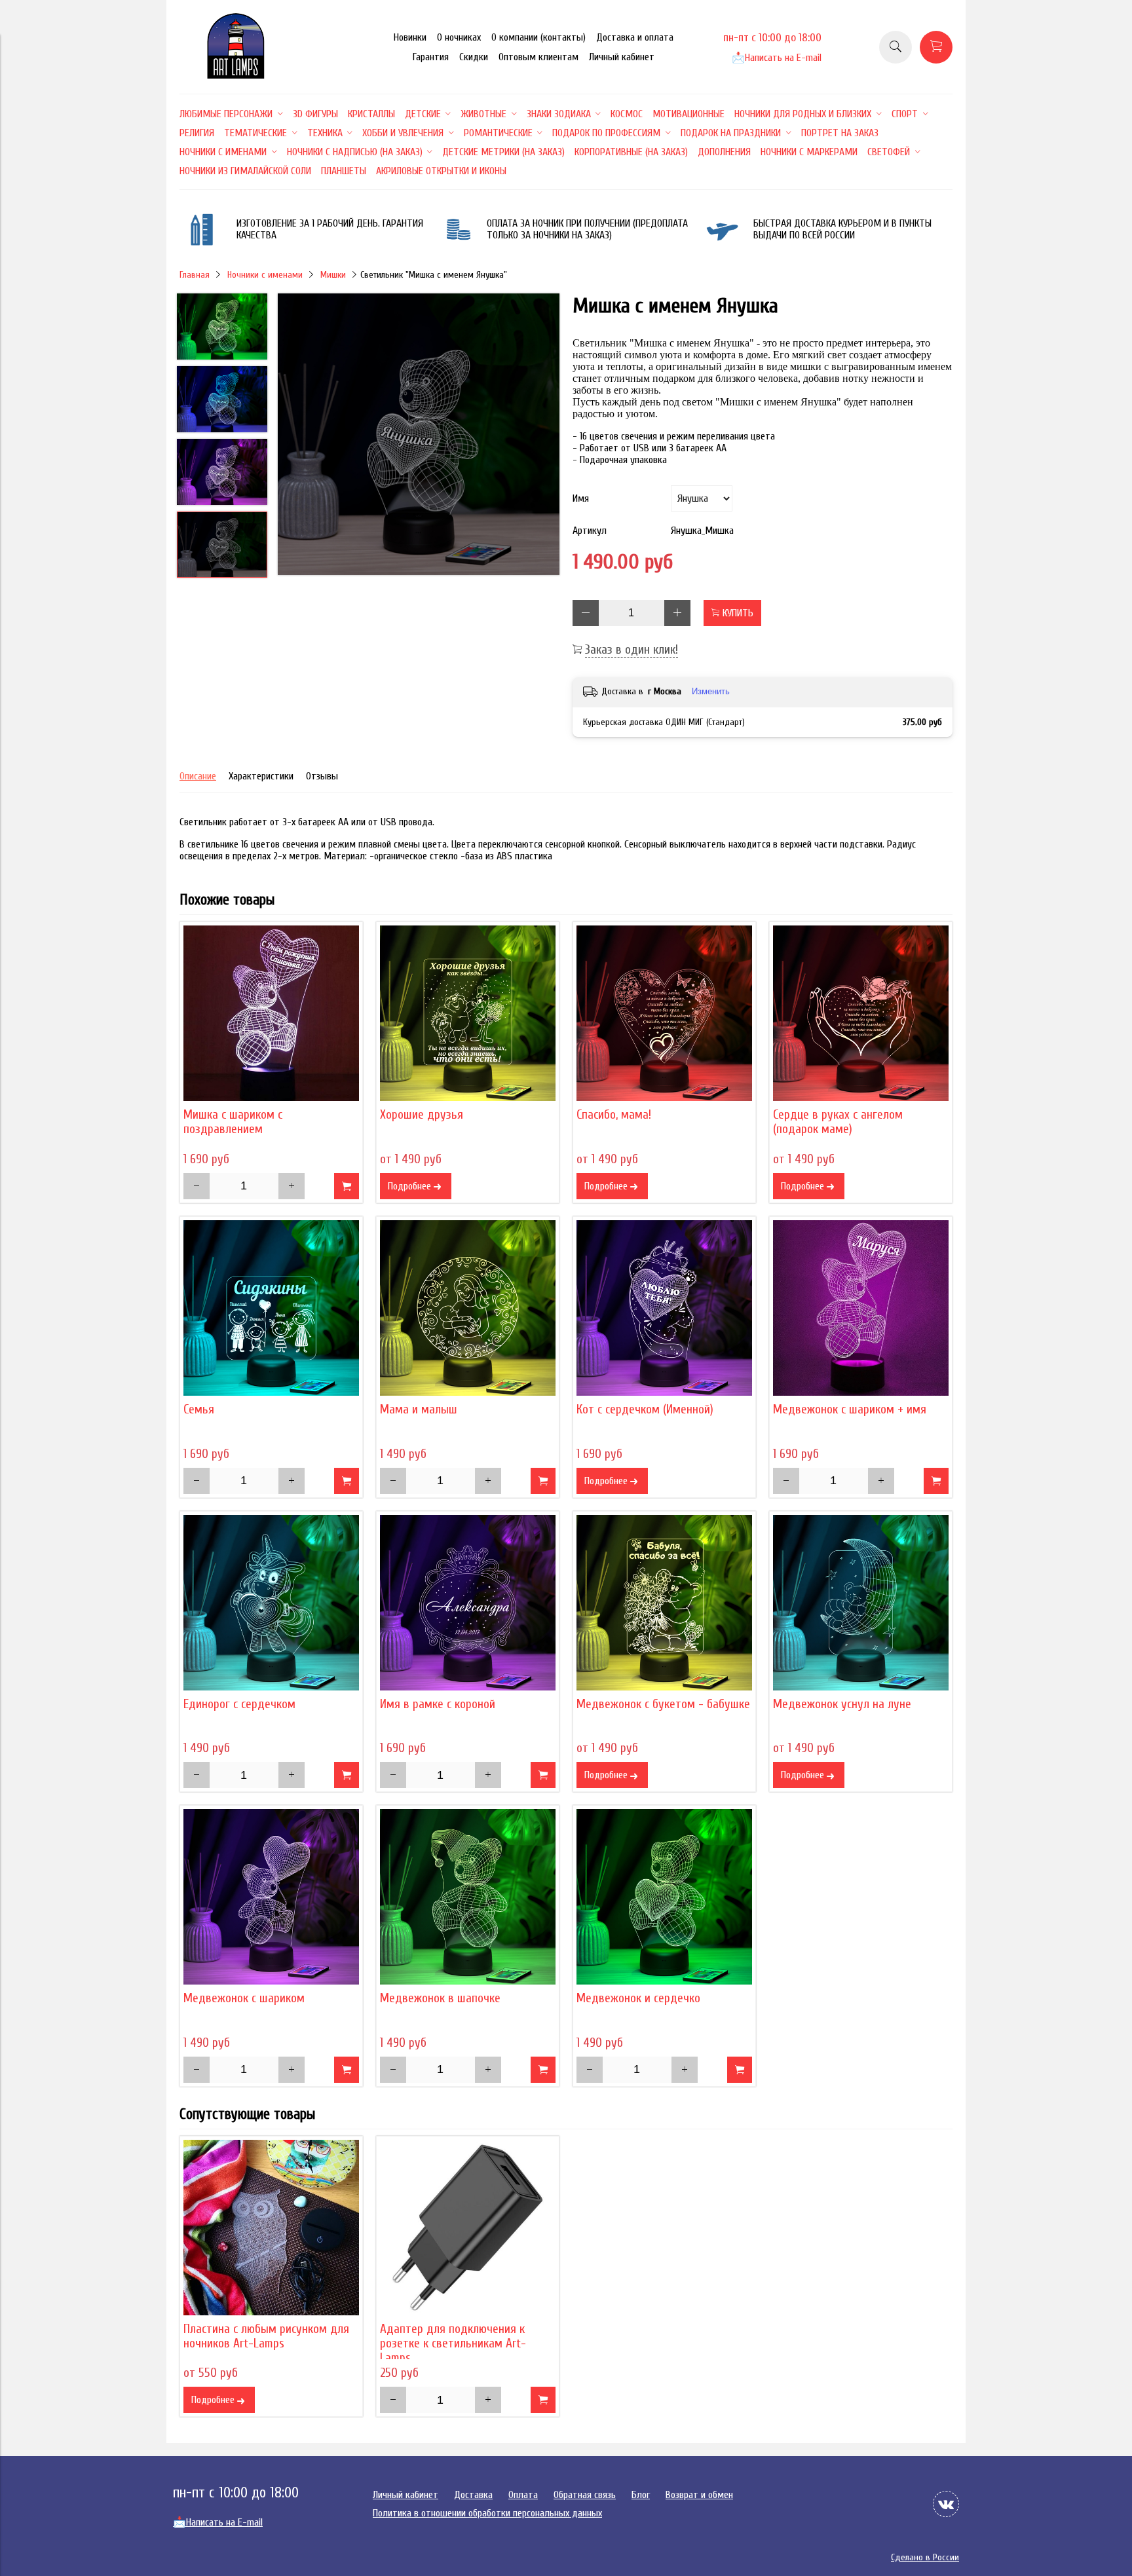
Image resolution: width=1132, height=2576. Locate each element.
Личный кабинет (622, 57)
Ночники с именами (265, 275)
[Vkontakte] (946, 2504)
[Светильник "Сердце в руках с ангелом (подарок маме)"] (861, 1013)
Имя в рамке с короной (438, 1704)
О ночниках (459, 37)
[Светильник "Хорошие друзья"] (468, 1013)
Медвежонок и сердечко (638, 1998)
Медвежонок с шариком (244, 1998)
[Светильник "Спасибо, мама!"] (664, 1013)
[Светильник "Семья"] (271, 1308)
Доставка (473, 2495)
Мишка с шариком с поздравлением (233, 1122)
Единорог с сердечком (239, 1704)
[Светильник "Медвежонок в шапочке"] (468, 1897)
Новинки (410, 37)
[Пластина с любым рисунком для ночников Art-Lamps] (271, 2228)
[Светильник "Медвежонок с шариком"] (271, 1897)
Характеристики (261, 776)
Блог (641, 2495)
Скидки (474, 57)
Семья (199, 1409)
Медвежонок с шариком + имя (850, 1409)
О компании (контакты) (538, 37)
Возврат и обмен (699, 2495)
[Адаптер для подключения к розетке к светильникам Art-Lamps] (468, 2228)
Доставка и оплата (635, 37)
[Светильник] (419, 436)
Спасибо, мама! (614, 1115)
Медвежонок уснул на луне (842, 1704)
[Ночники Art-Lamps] (236, 75)
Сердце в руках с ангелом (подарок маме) (838, 1122)
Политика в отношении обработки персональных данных (487, 2513)
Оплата (523, 2495)
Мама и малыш (419, 1409)
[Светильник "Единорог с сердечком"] (271, 1603)
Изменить (711, 691)
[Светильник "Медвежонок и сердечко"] (664, 1897)
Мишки (333, 275)
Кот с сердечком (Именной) (645, 1409)
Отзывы (322, 776)
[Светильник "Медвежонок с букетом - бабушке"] (664, 1603)
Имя (581, 498)
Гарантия (431, 57)
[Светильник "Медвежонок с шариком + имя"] (861, 1308)
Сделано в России (925, 2557)
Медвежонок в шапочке (440, 1998)
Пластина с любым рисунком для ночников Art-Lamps (266, 2336)
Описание (198, 776)
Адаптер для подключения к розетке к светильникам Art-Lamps (453, 2343)
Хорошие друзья (422, 1115)
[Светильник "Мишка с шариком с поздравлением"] (271, 1013)
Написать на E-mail (777, 58)
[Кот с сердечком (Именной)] (664, 1308)
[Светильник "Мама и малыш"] (468, 1308)
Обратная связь (585, 2495)
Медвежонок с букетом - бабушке (663, 1704)
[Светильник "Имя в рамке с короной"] (468, 1603)
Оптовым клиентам (538, 57)
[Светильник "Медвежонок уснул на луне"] (861, 1603)
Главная (195, 275)
